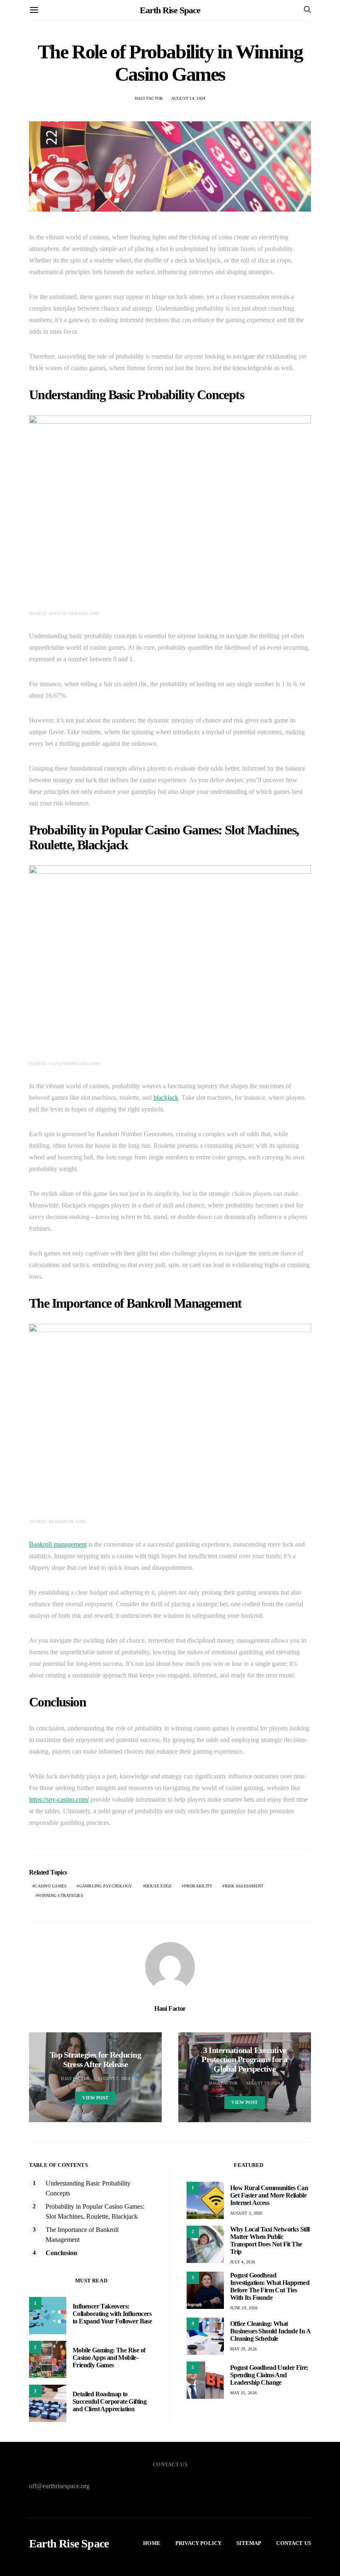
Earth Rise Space (170, 10)
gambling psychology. (106, 1886)
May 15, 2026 (243, 2393)
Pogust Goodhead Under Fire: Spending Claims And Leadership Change (269, 2375)
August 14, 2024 (188, 98)
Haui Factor (149, 98)
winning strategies (61, 1895)
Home (152, 2543)
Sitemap (249, 2543)
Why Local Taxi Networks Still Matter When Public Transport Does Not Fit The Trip (270, 2240)
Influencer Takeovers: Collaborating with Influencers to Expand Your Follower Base (112, 2314)
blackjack (166, 1098)
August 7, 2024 (114, 2078)
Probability (198, 1886)
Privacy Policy (198, 2543)
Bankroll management (58, 1544)
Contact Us (294, 2543)
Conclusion (61, 2253)
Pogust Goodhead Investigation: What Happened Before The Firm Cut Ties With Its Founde (270, 2286)
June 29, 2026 (244, 2308)
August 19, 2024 (263, 2083)
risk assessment (244, 1886)
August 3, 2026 (246, 2213)
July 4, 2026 (243, 2262)
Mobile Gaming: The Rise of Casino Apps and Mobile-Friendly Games (109, 2358)
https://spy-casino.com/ (59, 1799)
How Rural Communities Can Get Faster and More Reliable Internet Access (269, 2195)
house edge (159, 1886)
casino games (51, 1886)
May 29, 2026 (243, 2349)
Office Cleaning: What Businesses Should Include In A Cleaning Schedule (270, 2331)
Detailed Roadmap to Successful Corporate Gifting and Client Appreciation (109, 2401)
